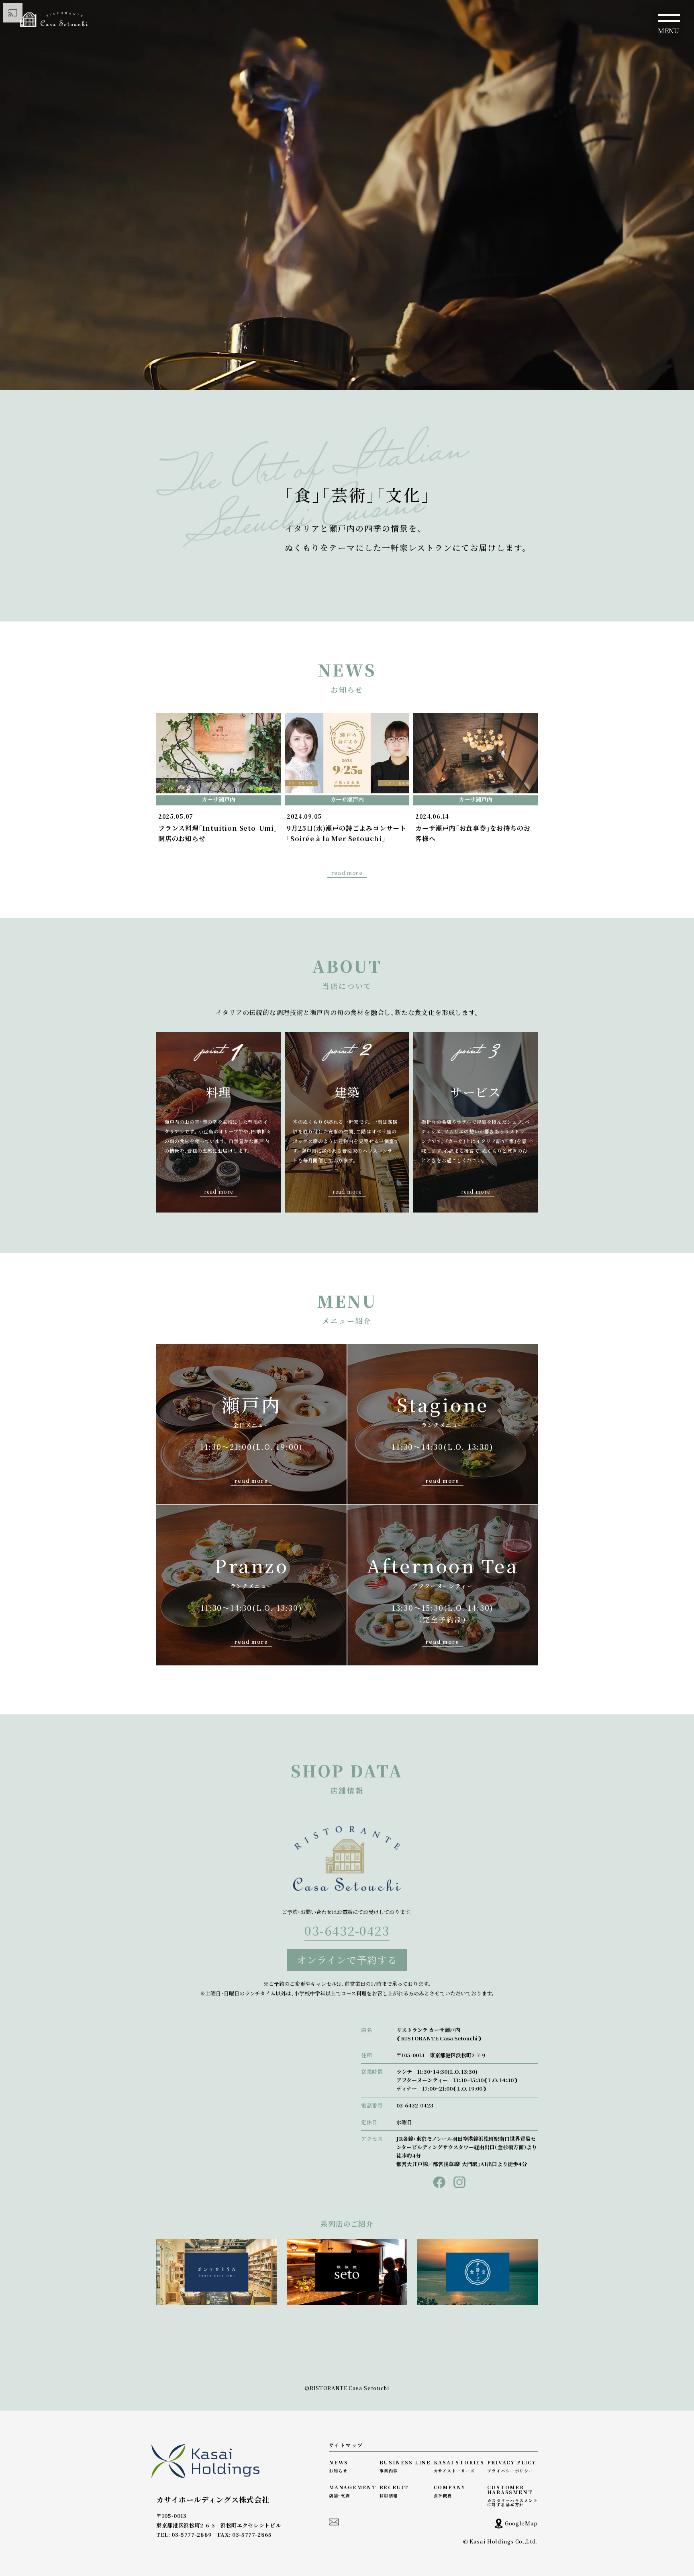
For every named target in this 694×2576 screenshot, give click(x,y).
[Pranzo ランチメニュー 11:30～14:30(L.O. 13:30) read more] (251, 1510)
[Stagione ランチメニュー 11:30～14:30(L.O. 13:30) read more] (443, 1349)
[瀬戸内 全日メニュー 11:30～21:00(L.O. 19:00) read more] (251, 1349)
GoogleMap (521, 2523)
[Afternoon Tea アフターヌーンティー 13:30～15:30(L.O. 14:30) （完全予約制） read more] (443, 1510)
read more (347, 873)
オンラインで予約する (347, 1960)
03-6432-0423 (347, 1932)
